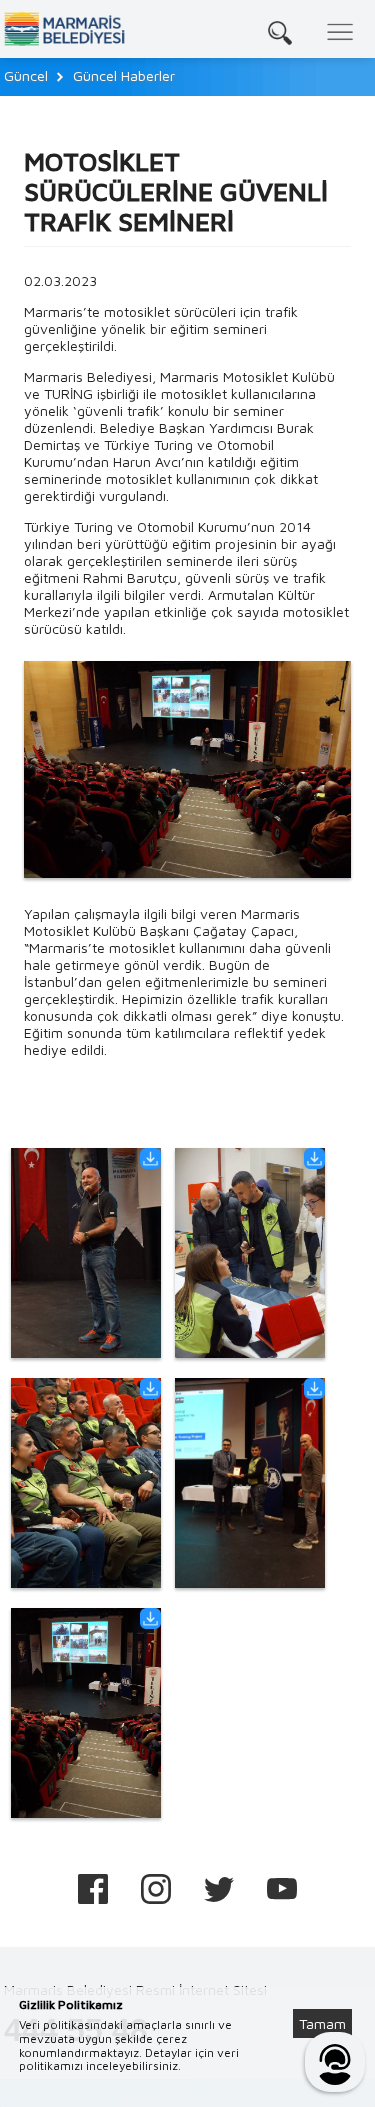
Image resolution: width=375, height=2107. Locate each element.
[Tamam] (333, 1999)
